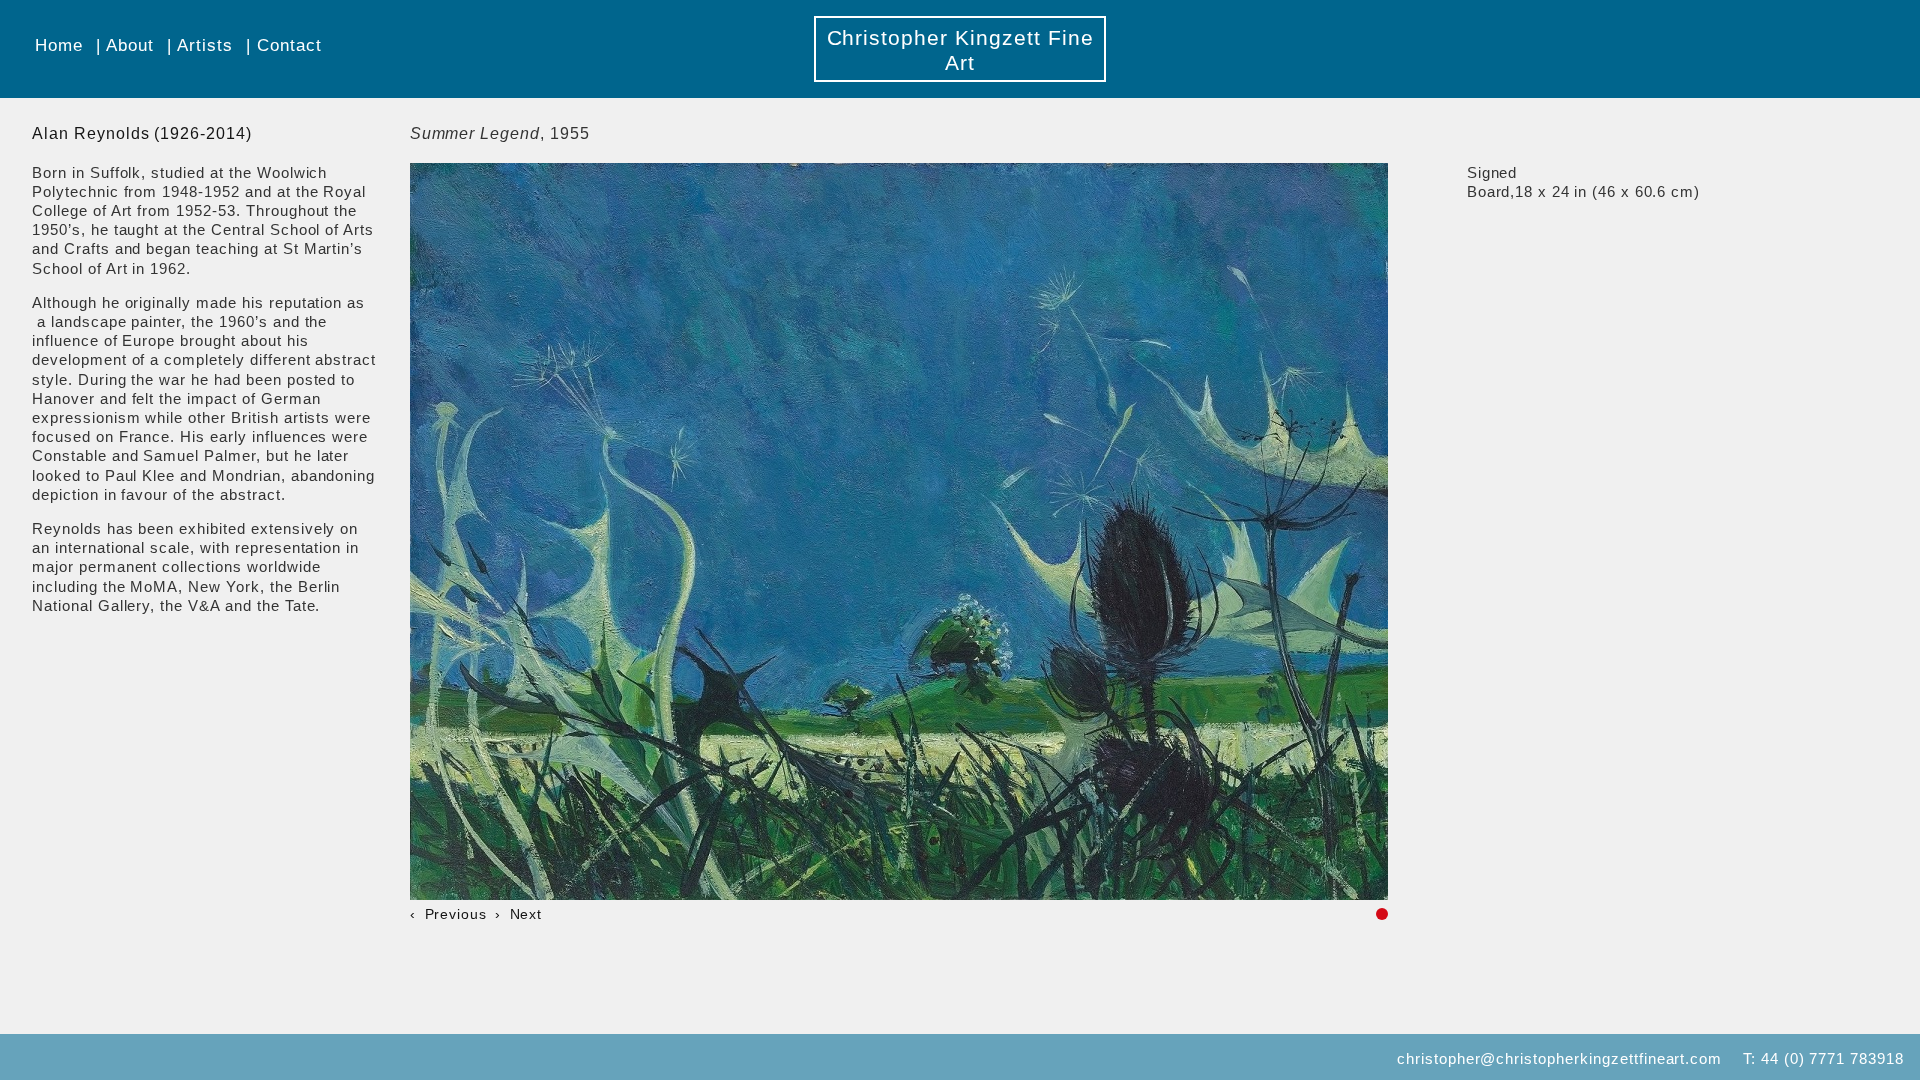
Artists (205, 45)
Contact (289, 45)
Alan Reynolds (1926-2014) (142, 133)
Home (59, 45)
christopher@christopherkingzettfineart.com (1559, 1059)
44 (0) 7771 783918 (1832, 1059)
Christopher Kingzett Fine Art (960, 50)
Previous (456, 914)
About (130, 45)
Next (526, 914)
